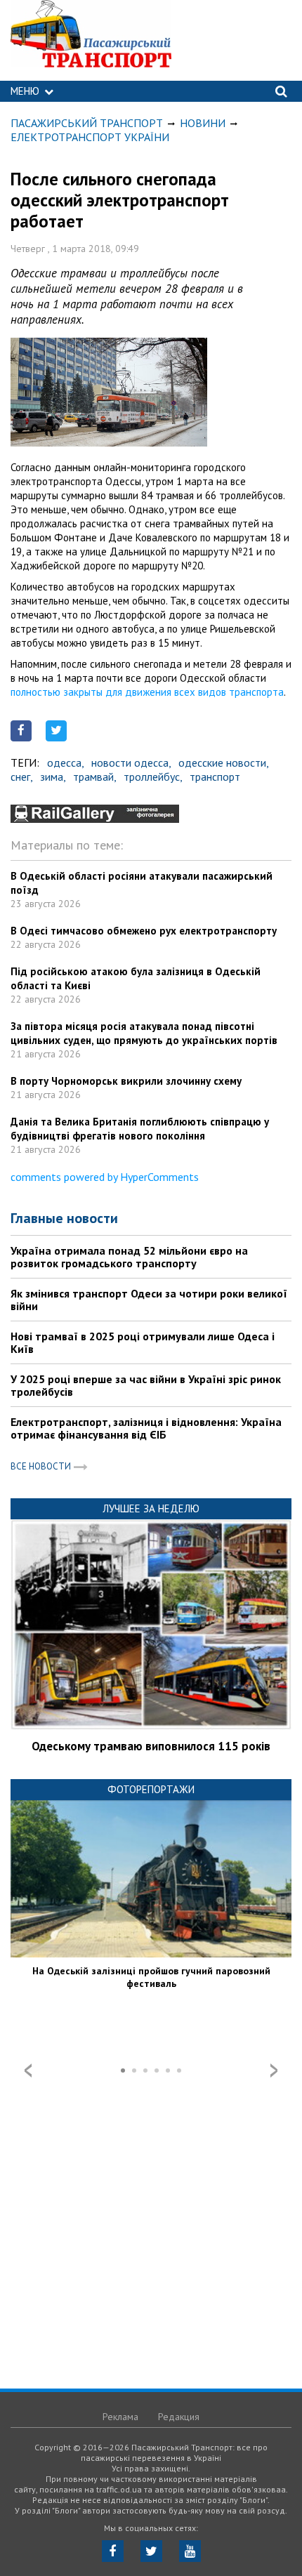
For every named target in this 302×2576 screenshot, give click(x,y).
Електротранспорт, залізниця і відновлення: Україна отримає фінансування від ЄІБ (146, 1428)
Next (274, 2070)
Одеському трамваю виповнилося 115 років (151, 1746)
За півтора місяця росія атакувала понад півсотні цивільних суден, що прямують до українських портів (144, 1033)
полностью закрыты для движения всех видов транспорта (147, 692)
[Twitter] (151, 2551)
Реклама (120, 2417)
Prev (28, 2070)
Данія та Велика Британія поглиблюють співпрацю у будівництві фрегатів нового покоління (140, 1129)
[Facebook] (113, 2551)
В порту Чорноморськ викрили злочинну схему (126, 1081)
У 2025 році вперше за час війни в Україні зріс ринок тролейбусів (146, 1385)
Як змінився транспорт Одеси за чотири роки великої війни (149, 1300)
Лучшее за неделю (151, 1508)
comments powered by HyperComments (105, 1177)
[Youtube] (190, 2551)
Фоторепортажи (151, 1789)
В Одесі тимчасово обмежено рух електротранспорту (144, 931)
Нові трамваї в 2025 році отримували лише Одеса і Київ (143, 1342)
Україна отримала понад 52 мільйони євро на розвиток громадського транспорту (129, 1257)
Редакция (179, 2417)
